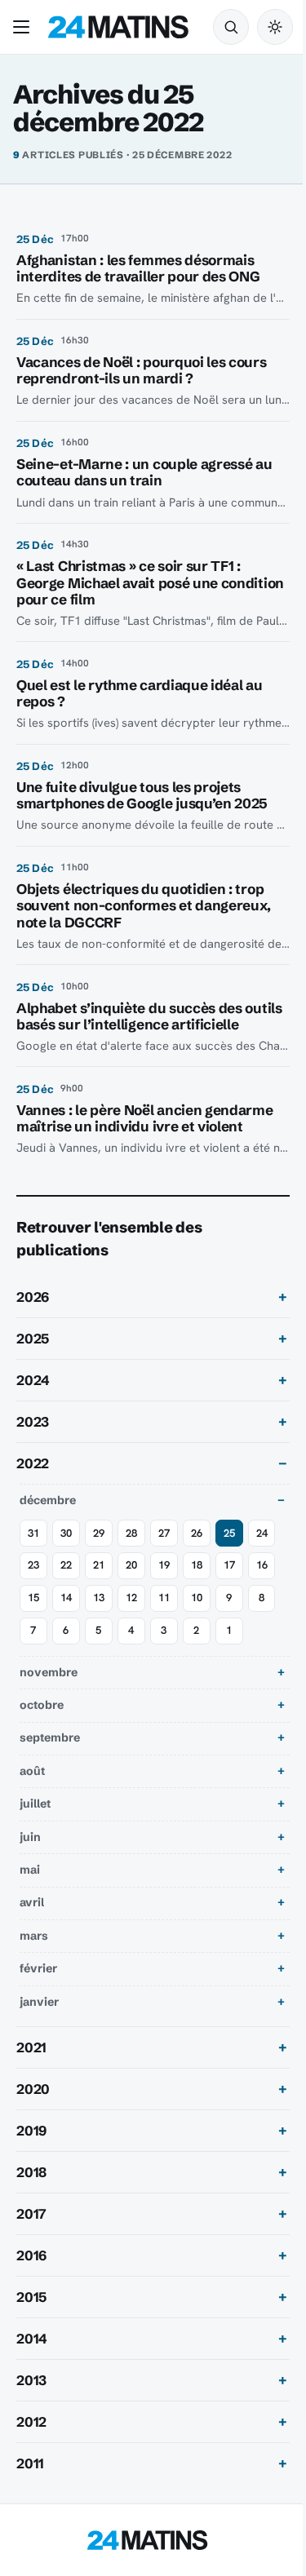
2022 (33, 1481)
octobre (42, 1721)
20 (131, 1582)
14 (66, 1615)
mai (30, 1886)
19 (164, 1582)
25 (229, 1549)
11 (164, 1615)
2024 (33, 1397)
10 (197, 1615)
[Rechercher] (231, 27)
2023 (33, 1439)
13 (99, 1615)
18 (197, 1582)
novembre (49, 1689)
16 (262, 1582)
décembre (48, 1516)
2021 (31, 2064)
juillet (35, 1821)
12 (131, 1615)
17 (229, 1582)
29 (99, 1549)
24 (262, 1549)
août (32, 1787)
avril (32, 1919)
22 (66, 1582)
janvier (39, 2018)
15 (33, 1615)
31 (33, 1549)
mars (34, 1952)
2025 (33, 1355)
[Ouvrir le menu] (24, 27)
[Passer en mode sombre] (275, 27)
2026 (33, 1313)
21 (99, 1582)
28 (131, 1549)
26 (197, 1549)
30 (66, 1549)
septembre (50, 1755)
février (38, 1985)
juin (30, 1853)
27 (164, 1549)
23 (33, 1582)
